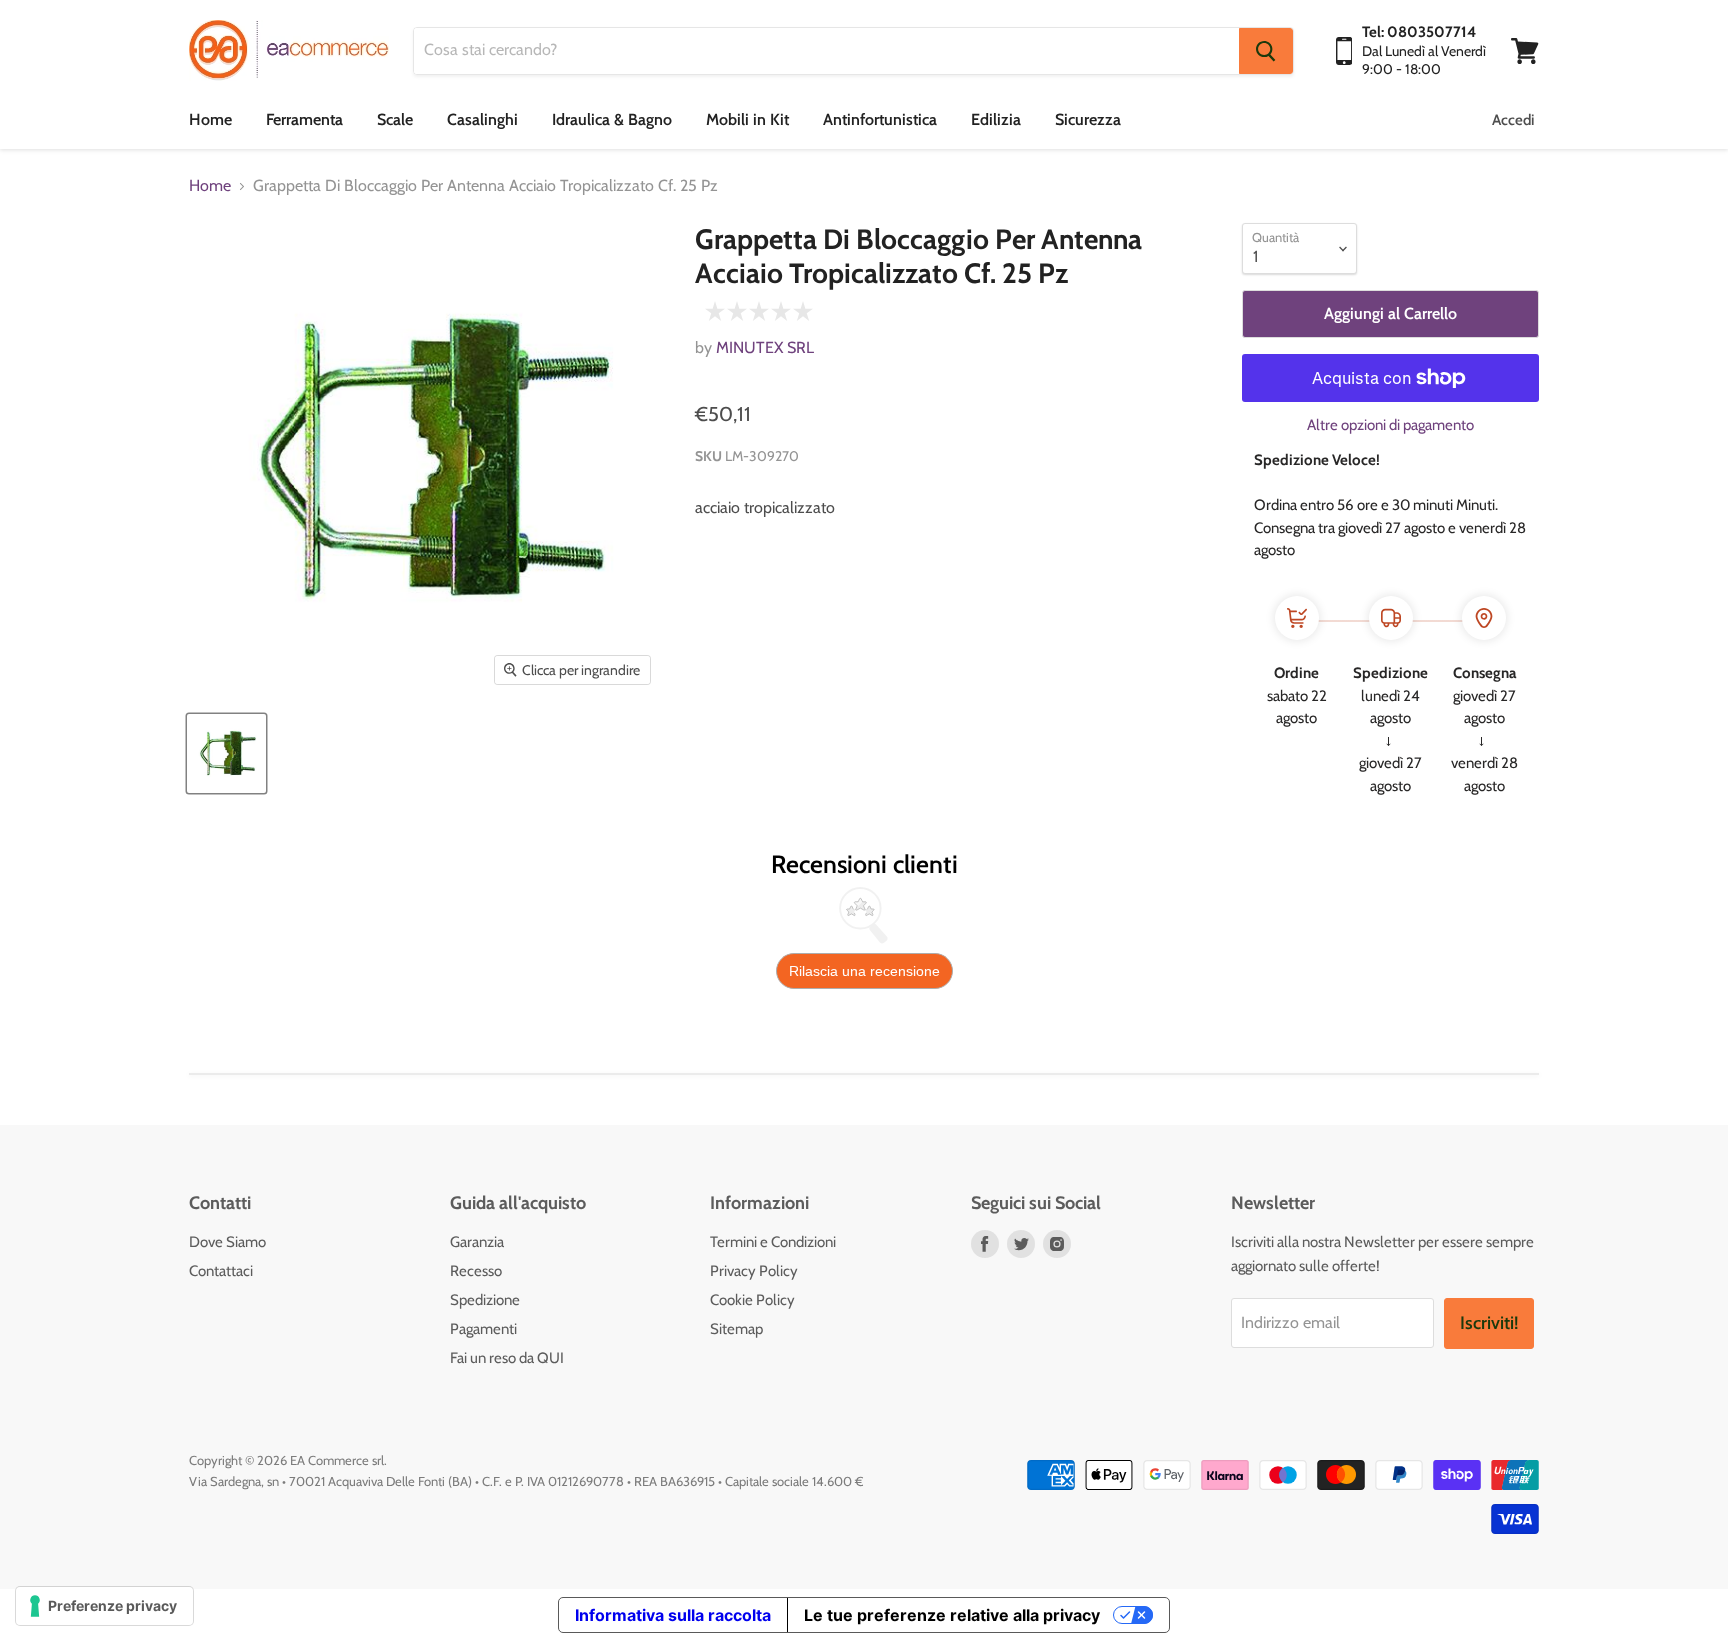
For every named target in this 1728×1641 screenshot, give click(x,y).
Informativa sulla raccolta (673, 1615)
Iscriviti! (1489, 1323)
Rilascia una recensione (864, 971)
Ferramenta (304, 119)
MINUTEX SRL (765, 347)
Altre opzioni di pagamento (1390, 425)
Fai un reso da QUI (507, 1358)
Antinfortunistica (880, 119)
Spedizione (485, 1300)
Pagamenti (483, 1329)
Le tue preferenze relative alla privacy (952, 1615)
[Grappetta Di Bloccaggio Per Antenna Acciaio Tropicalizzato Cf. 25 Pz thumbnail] (226, 753)
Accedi (1513, 120)
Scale (395, 119)
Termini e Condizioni (773, 1242)
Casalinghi (482, 119)
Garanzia (477, 1242)
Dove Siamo (227, 1242)
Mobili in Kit (747, 119)
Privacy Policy (754, 1271)
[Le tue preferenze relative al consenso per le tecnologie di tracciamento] (104, 1606)
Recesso (476, 1271)
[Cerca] (1266, 51)
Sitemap (736, 1329)
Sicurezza (1088, 119)
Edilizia (996, 119)
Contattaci (221, 1271)
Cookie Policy (752, 1300)
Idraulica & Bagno (612, 119)
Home (210, 119)
